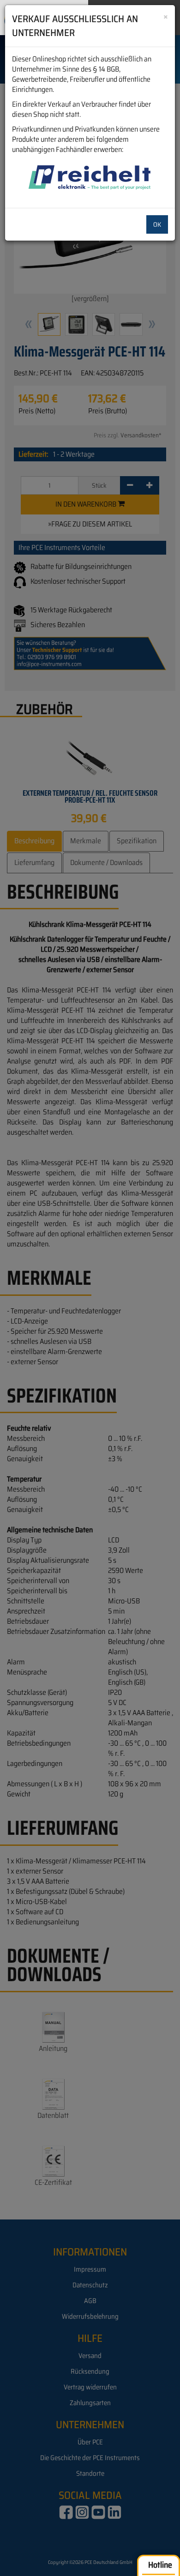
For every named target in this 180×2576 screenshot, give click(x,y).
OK (157, 224)
